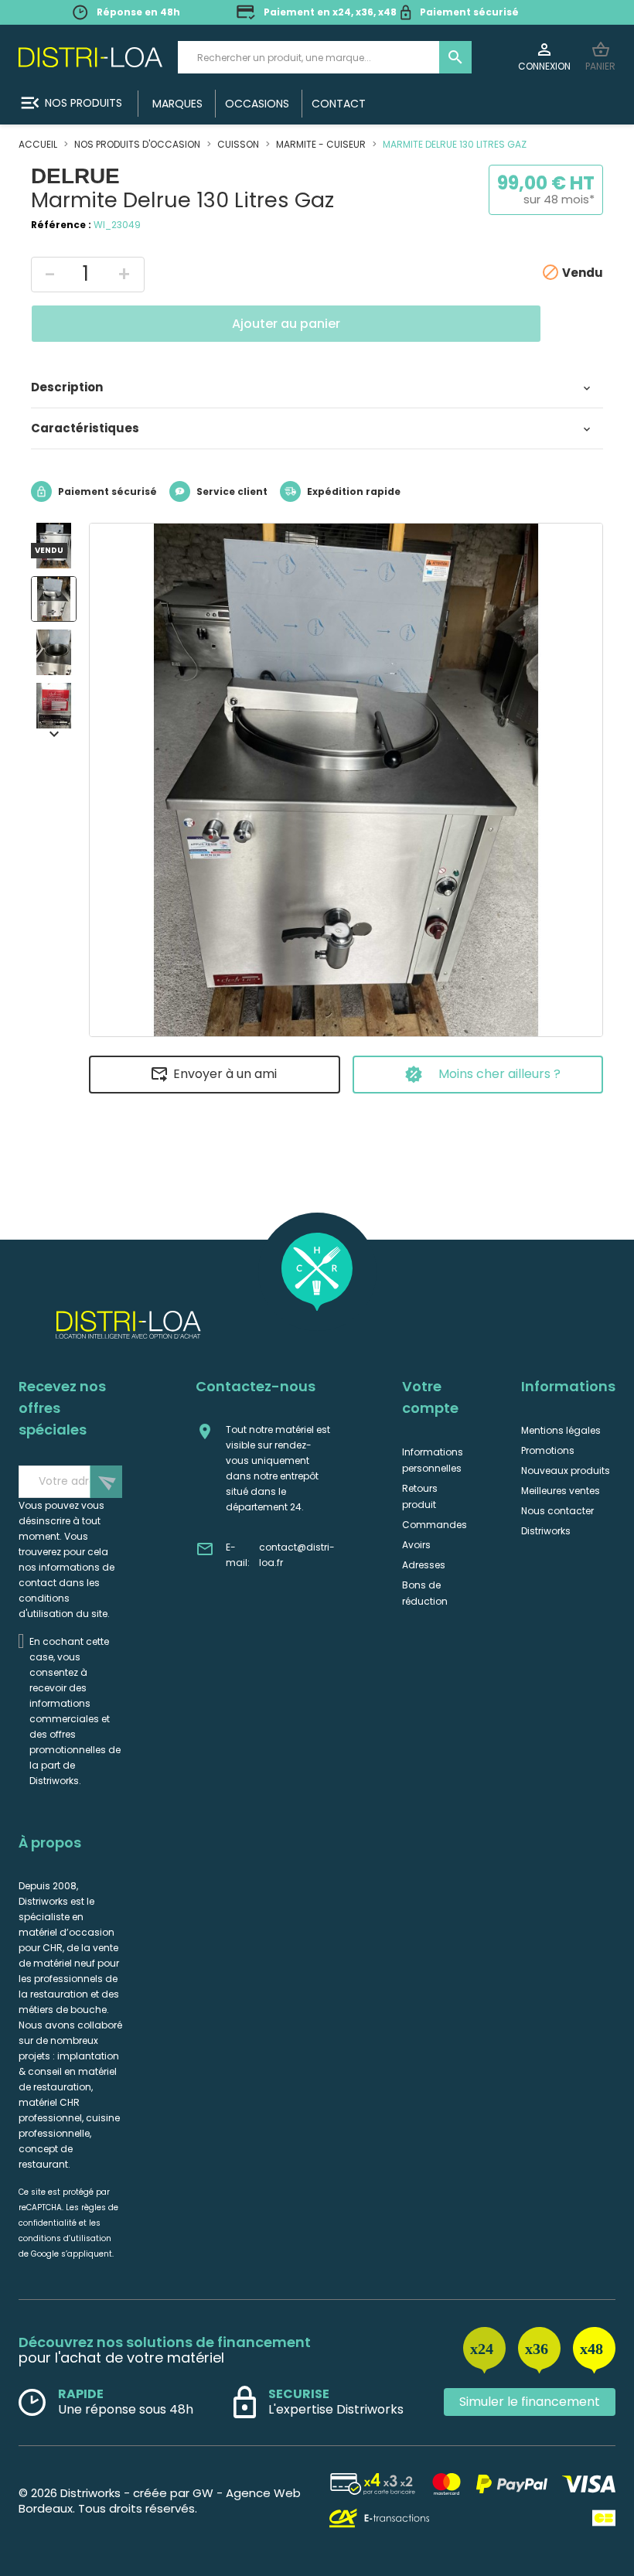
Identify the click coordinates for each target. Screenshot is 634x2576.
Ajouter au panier (286, 324)
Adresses (424, 1565)
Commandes (435, 1525)
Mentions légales (561, 1430)
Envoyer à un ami (225, 1074)
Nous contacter (557, 1511)
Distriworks (546, 1531)
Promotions (548, 1450)
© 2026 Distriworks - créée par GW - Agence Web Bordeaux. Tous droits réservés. (160, 2501)
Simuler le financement (530, 2402)
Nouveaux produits (566, 1471)
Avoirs (416, 1545)
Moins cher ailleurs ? (499, 1074)
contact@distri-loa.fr (297, 1555)
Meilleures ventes (561, 1491)
